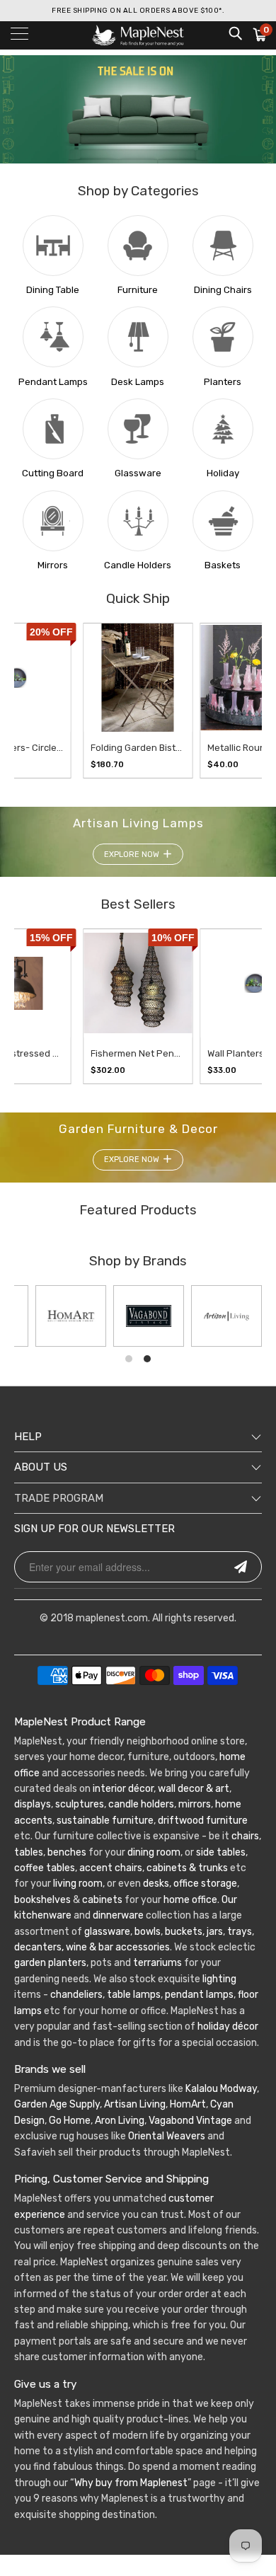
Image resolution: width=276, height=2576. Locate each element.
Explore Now (132, 855)
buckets (184, 1932)
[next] (237, 701)
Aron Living (120, 2121)
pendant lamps (199, 1995)
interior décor (123, 1789)
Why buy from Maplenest (131, 2483)
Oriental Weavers (167, 2136)
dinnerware (118, 1915)
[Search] (235, 33)
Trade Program (59, 1498)
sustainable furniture (105, 1821)
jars (214, 1932)
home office (190, 1900)
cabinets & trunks (187, 1868)
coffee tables (45, 1868)
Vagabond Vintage (190, 2121)
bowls (148, 1932)
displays (33, 1804)
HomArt (188, 2104)
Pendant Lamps (53, 382)
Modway (238, 2089)
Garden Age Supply (57, 2104)
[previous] (26, 701)
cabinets (102, 1900)
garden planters (50, 1963)
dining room (154, 1852)
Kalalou (202, 2089)
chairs (245, 1836)
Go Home (70, 2121)
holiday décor (228, 2026)
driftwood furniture (203, 1821)
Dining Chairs (223, 290)
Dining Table (53, 290)
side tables (221, 1852)
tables (29, 1852)
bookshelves (42, 1900)
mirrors (194, 1804)
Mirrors (53, 565)
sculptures (80, 1804)
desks (156, 1884)
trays (240, 1932)
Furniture (138, 290)
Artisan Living (135, 2104)
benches (67, 1852)
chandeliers (76, 1995)
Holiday (223, 473)
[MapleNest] (138, 35)
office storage (205, 1884)
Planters (223, 382)
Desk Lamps (138, 382)
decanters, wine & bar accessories (92, 1947)
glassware (107, 1932)
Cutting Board (53, 473)
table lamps (134, 1995)
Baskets (223, 565)
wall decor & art (192, 1789)
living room (78, 1884)
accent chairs (111, 1868)
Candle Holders (138, 565)
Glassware (138, 473)
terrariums (157, 1963)
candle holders (141, 1804)
